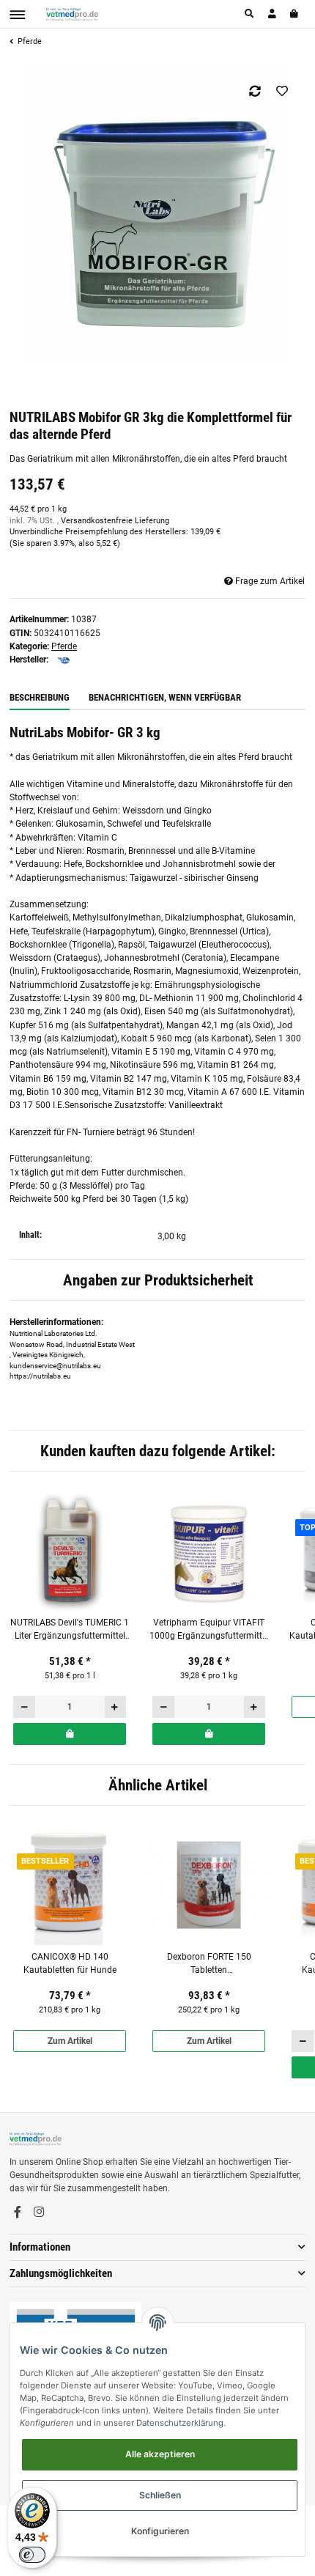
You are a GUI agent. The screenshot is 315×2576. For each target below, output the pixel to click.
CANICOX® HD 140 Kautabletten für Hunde (70, 1963)
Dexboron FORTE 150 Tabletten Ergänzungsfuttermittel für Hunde (209, 1964)
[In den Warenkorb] (70, 1734)
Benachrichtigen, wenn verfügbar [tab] (165, 697)
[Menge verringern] (25, 1707)
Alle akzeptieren (160, 2454)
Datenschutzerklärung (180, 2423)
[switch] (32, 2555)
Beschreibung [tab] (40, 697)
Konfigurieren (160, 2531)
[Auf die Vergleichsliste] (255, 91)
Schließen (160, 2495)
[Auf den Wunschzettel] (282, 91)
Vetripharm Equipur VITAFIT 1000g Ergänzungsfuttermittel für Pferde (209, 1630)
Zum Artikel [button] (70, 2041)
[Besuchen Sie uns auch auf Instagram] (39, 2213)
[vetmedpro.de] (72, 14)
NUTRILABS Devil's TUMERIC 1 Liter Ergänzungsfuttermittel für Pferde (70, 1630)
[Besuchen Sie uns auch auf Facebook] (18, 2213)
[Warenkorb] (295, 14)
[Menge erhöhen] (115, 1707)
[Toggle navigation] (17, 15)
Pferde (64, 646)
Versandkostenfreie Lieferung (115, 521)
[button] (250, 14)
